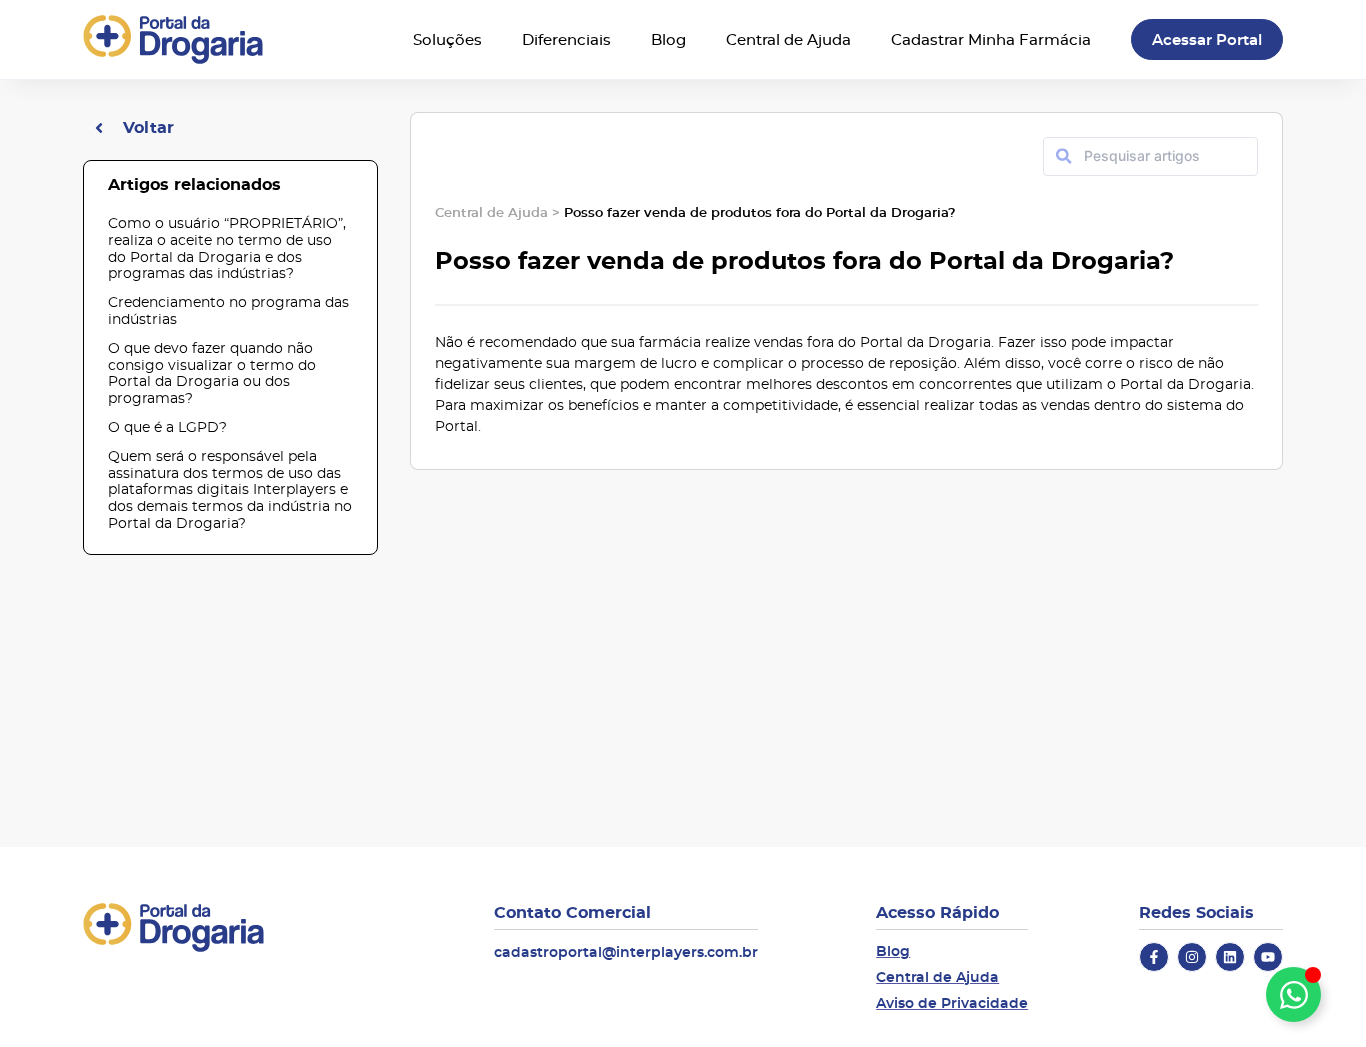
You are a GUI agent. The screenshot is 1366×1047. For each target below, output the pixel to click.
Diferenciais (566, 39)
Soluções (447, 39)
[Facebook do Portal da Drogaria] (1154, 957)
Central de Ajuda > (499, 212)
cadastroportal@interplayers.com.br (626, 952)
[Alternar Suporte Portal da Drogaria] (1293, 994)
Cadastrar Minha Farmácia (991, 39)
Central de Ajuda (788, 39)
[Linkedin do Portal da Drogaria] (1230, 957)
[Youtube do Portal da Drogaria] (1268, 957)
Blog (668, 39)
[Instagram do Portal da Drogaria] (1192, 957)
